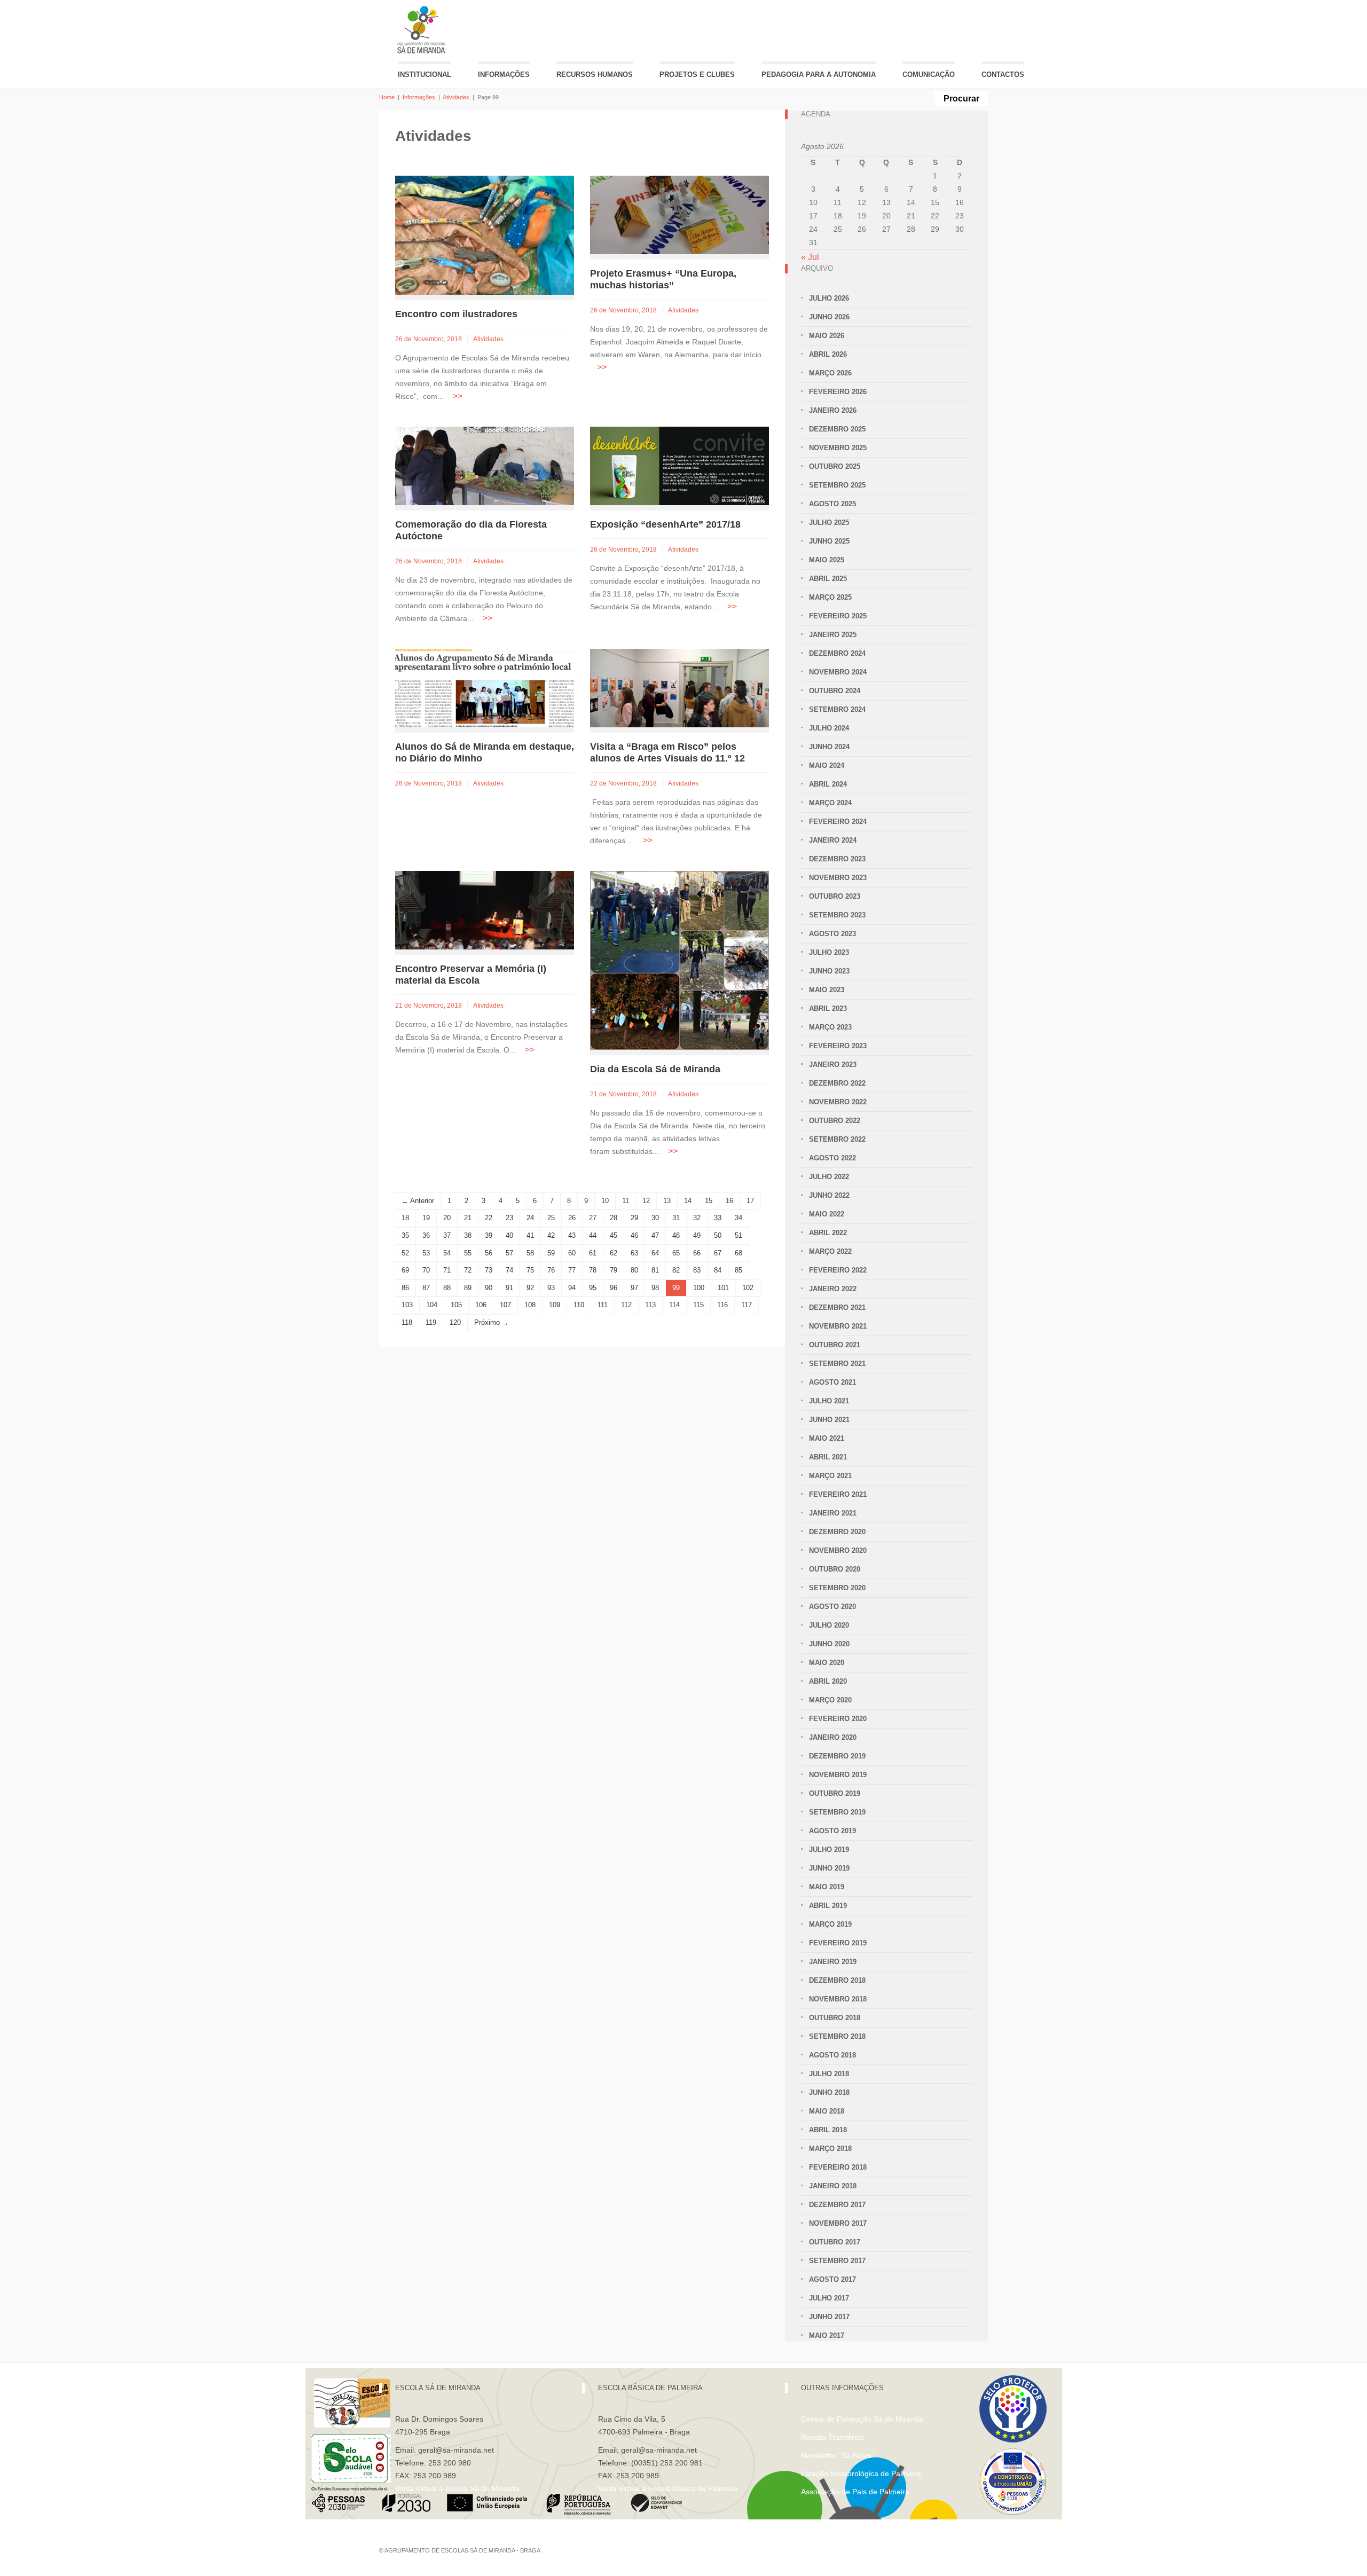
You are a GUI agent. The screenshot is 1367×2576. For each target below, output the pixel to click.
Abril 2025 (828, 579)
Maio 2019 (827, 1887)
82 (676, 1270)
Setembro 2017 (837, 2261)
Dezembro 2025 (837, 429)
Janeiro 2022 (833, 1289)
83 (697, 1270)
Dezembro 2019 (837, 1756)
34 (739, 1218)
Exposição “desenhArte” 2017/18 (665, 524)
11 (626, 1201)
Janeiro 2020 (833, 1737)
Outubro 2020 (835, 1569)
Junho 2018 (829, 2092)
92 (530, 1288)
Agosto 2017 (832, 2279)
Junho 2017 (829, 2317)
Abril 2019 (828, 1906)
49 (697, 1235)
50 (718, 1235)
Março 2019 (830, 1924)
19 (426, 1218)
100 (699, 1288)
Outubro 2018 (835, 2018)
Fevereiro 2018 (838, 2167)
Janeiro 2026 (833, 410)
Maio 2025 (827, 560)
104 (432, 1305)
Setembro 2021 (837, 1364)
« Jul (810, 257)
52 (405, 1253)
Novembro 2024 (838, 672)
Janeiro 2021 (833, 1513)
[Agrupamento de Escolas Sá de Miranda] (423, 30)
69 (405, 1270)
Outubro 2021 (835, 1345)
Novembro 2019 (838, 1775)
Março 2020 (830, 1700)
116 (722, 1305)
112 (626, 1305)
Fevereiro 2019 (838, 1943)
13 (667, 1201)
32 (697, 1218)
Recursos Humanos (595, 74)
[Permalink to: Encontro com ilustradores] (485, 235)
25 (551, 1218)
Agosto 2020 (832, 1607)
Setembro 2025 (837, 485)
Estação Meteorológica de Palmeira (861, 2473)
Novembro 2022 (838, 1102)
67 (718, 1253)
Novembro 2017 (838, 2223)
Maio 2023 (827, 990)
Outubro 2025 (835, 466)
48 (676, 1235)
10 (605, 1201)
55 (468, 1253)
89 (468, 1288)
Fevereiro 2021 (838, 1494)
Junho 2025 (829, 541)
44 (593, 1235)
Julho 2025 (829, 523)
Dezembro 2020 (837, 1532)
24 (530, 1218)
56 (489, 1253)
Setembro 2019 (837, 1812)
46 (634, 1235)
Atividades (456, 97)
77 (572, 1270)
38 (468, 1235)
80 (634, 1270)
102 (748, 1288)
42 (551, 1235)
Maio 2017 (827, 2335)
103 (407, 1305)
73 (489, 1270)
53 (426, 1253)
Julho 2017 (829, 2298)
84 (718, 1270)
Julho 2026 (829, 298)
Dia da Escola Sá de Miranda (655, 1069)
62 (614, 1253)
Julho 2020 (829, 1625)
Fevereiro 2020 (838, 1719)
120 (455, 1322)
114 (674, 1305)
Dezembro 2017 (837, 2205)
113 (650, 1305)
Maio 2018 (827, 2111)
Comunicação (929, 74)
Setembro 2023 (837, 915)
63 (634, 1253)
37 (447, 1235)
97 (634, 1288)
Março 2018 (830, 2149)
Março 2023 (830, 1027)
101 (723, 1288)
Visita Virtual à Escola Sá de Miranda (457, 2488)
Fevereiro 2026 (838, 392)
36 (426, 1235)
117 (747, 1305)
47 (655, 1235)
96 (614, 1288)
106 (481, 1305)
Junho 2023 (829, 971)
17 (750, 1201)
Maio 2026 (827, 336)
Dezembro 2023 (837, 859)
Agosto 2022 (832, 1158)
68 (739, 1253)
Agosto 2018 (832, 2055)
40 (509, 1235)
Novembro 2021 (838, 1326)
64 (655, 1253)
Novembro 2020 (838, 1550)
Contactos (1003, 74)
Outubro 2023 (835, 896)
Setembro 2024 (837, 709)
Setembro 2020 (837, 1588)
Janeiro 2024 (833, 840)
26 (572, 1218)
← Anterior (418, 1201)
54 (447, 1253)
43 (572, 1235)
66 (697, 1253)
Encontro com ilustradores (456, 314)
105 (456, 1305)
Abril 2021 (828, 1457)
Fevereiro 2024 (838, 822)
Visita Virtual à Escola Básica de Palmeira (668, 2488)
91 (509, 1288)
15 (709, 1201)
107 (505, 1305)
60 (572, 1253)
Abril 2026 (828, 354)
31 (676, 1218)
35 (405, 1235)
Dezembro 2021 (837, 1307)
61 (593, 1253)
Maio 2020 (827, 1663)
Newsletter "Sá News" (838, 2455)
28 (614, 1218)
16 (729, 1201)
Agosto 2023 (832, 934)
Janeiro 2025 (833, 635)
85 (739, 1270)
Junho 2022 (829, 1195)
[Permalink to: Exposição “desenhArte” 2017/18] (679, 465)
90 (489, 1288)
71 (447, 1270)
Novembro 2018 (838, 1999)
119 (431, 1322)
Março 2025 (830, 597)
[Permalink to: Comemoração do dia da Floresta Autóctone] (485, 465)
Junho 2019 (829, 1868)
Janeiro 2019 (833, 1962)
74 (509, 1270)
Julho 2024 (829, 728)
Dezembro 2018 (837, 1980)
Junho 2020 (829, 1644)
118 (407, 1322)
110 (579, 1305)
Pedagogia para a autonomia (819, 74)
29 (634, 1218)
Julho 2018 (829, 2074)
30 (655, 1218)
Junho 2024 (829, 747)
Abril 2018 (828, 2130)
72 (468, 1270)
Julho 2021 (829, 1401)
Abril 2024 (828, 784)
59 (551, 1253)
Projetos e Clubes (697, 74)
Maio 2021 (827, 1438)
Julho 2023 (829, 952)
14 (688, 1201)
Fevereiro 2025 (838, 616)
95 (593, 1288)
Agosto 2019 (832, 1831)
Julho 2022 (829, 1177)
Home (387, 97)
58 (530, 1253)
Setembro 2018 (837, 2036)
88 (447, 1288)
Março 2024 (830, 803)
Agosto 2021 (832, 1382)
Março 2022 (830, 1251)
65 (676, 1253)
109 (555, 1305)
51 (739, 1235)
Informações (504, 74)
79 (614, 1270)
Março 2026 (830, 373)
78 (593, 1270)
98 (655, 1288)
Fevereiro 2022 (838, 1270)
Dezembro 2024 (837, 653)
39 (489, 1235)
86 (405, 1288)
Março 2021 (830, 1476)
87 (426, 1288)
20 (447, 1218)
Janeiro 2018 (833, 2186)
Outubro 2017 (835, 2242)
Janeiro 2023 (833, 1065)
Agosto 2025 (832, 504)
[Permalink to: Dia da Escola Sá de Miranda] (679, 960)
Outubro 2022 (835, 1121)
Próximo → (492, 1322)
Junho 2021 (829, 1420)
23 (509, 1218)
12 (646, 1201)
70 (426, 1270)
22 (489, 1218)
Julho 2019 (829, 1849)
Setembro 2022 (837, 1139)
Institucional (425, 74)
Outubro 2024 (835, 691)
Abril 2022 (828, 1233)
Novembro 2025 (838, 448)
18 (405, 1218)
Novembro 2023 (838, 878)
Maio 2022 (827, 1214)
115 (698, 1305)
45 (614, 1235)
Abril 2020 (828, 1681)
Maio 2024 (827, 765)
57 (509, 1253)
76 (551, 1270)
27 (593, 1218)
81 (655, 1270)
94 (572, 1288)
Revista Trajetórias (832, 2437)
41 (530, 1235)
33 (718, 1218)
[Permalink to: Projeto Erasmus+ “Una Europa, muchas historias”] (679, 214)
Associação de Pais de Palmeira (855, 2492)
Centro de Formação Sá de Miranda (862, 2419)
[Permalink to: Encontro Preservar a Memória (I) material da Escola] (485, 910)
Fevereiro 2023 (838, 1046)
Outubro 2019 (835, 1793)
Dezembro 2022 (837, 1083)
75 (530, 1270)
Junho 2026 (829, 317)
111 (603, 1305)
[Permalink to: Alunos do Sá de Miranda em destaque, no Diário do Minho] (485, 688)
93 (551, 1288)
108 (530, 1305)
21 (468, 1218)
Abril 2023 (828, 1008)
